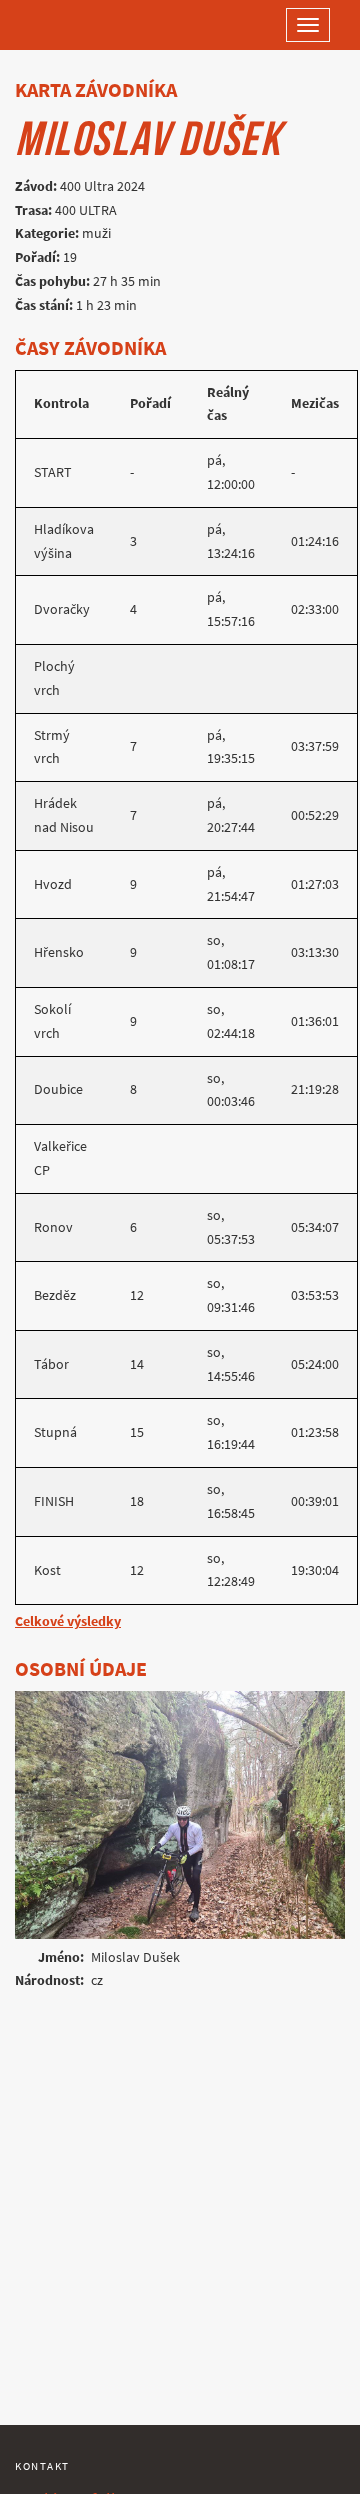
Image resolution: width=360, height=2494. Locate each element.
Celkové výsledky (68, 1621)
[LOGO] (80, 25)
